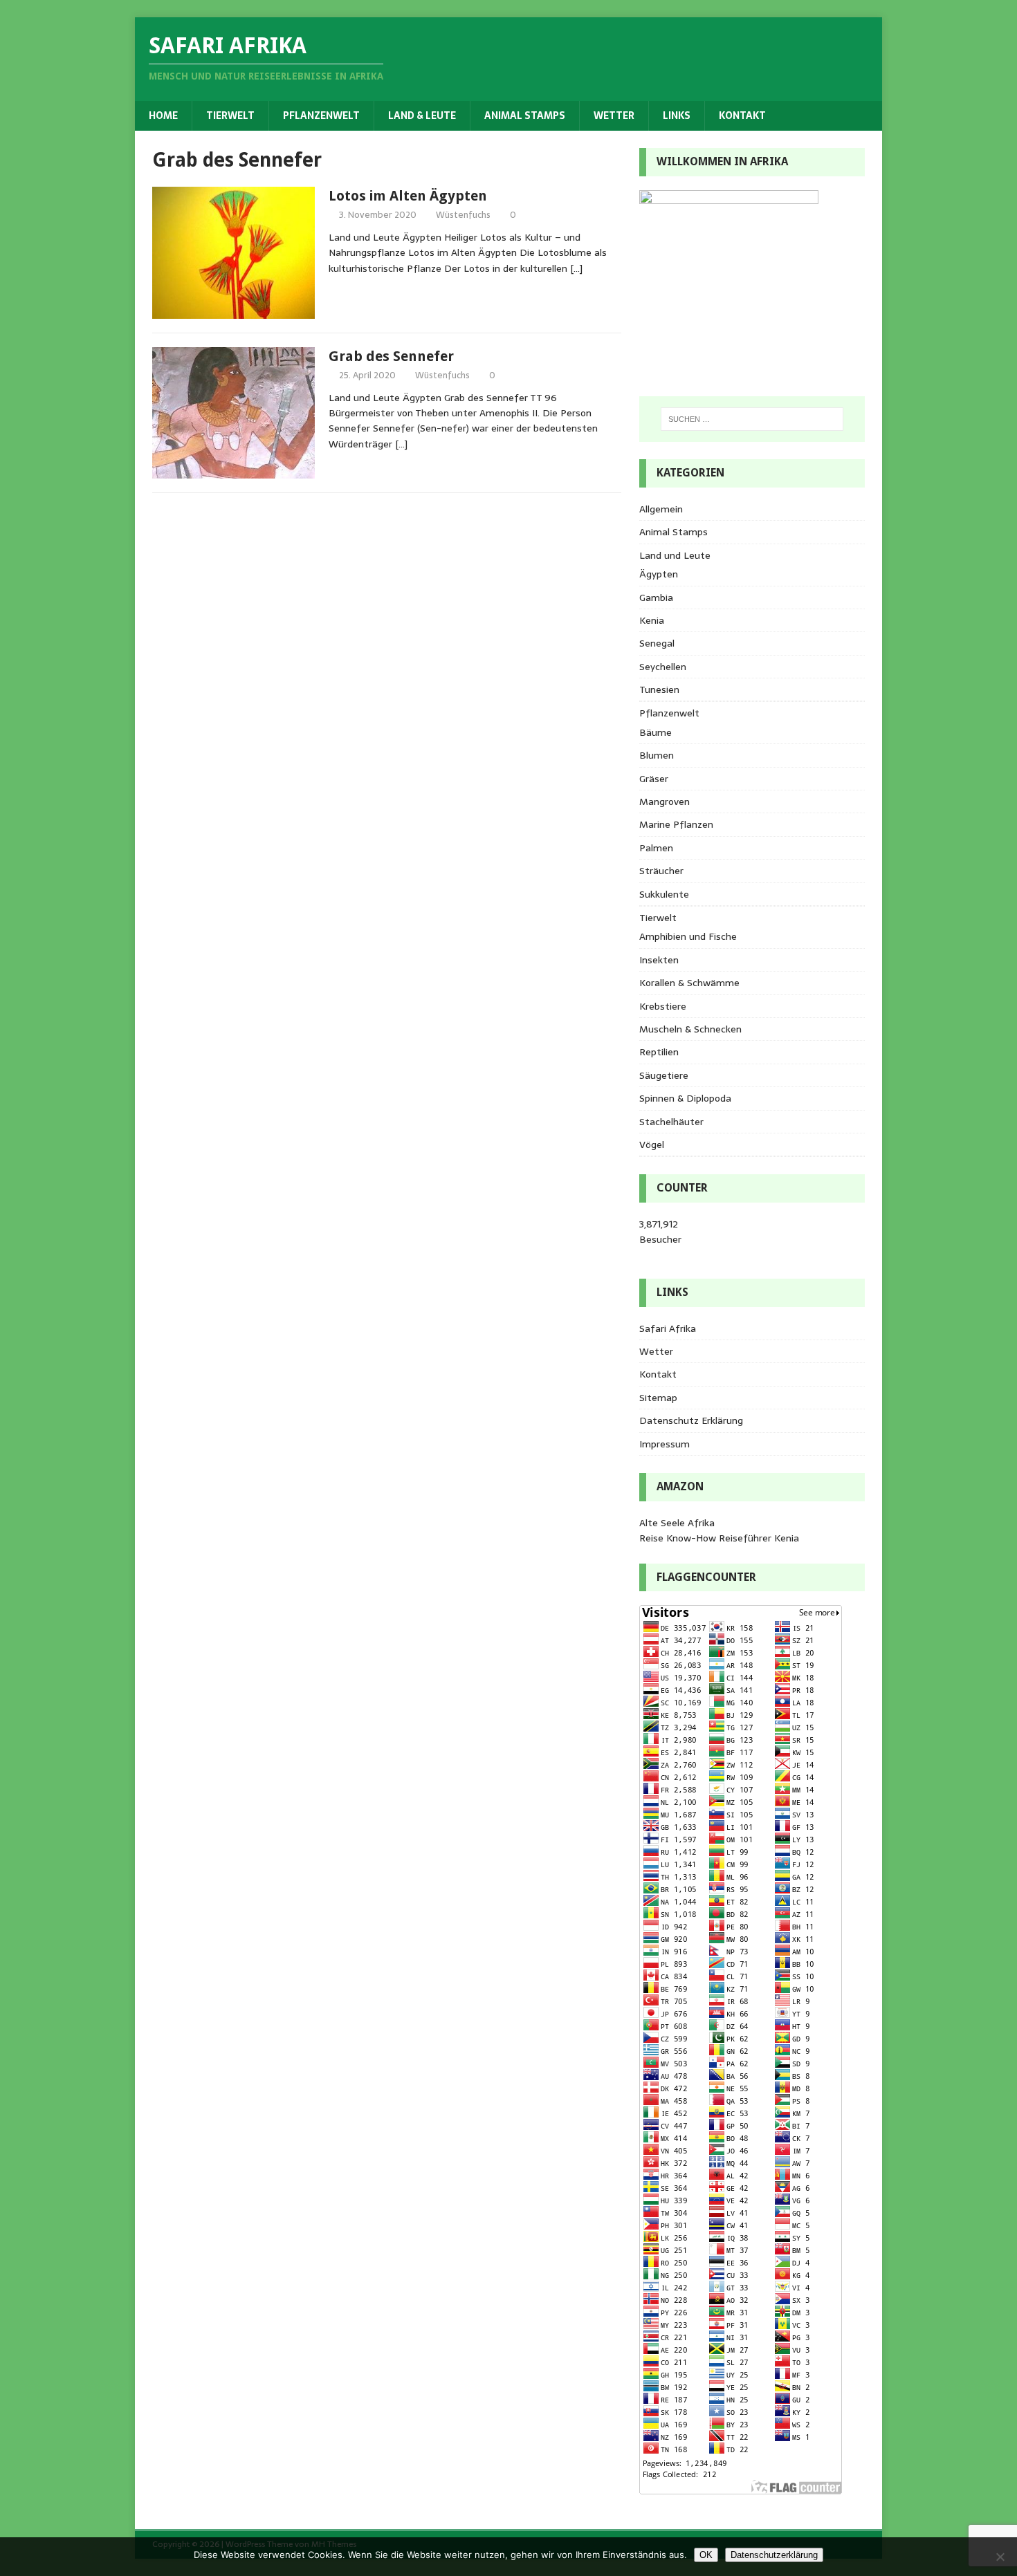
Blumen (657, 755)
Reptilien (659, 1052)
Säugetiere (664, 1075)
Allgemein (661, 509)
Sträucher (661, 871)
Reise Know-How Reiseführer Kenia (719, 1538)
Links (677, 115)
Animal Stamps (525, 115)
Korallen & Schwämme (689, 983)
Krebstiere (663, 1006)
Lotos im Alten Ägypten (408, 196)
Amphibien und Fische (688, 936)
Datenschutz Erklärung (691, 1420)
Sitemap (658, 1398)
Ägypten (659, 574)
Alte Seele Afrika (677, 1523)
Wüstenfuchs (463, 215)
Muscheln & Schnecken (690, 1029)
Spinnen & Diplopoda (685, 1098)
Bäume (656, 732)
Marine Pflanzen (676, 824)
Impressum (665, 1444)
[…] (576, 268)
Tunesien (659, 689)
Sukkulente (664, 894)
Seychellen (663, 667)
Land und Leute (675, 555)
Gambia (656, 597)
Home (163, 115)
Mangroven (665, 801)
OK (706, 2555)
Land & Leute (422, 115)
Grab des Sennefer (391, 356)
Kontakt (742, 115)
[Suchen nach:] (752, 419)
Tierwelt (230, 115)
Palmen (656, 848)
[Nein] (1000, 2557)
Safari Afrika (668, 1328)
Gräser (654, 779)
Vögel (652, 1145)
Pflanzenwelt (321, 115)
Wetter (614, 115)
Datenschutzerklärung (774, 2555)
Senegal (657, 643)
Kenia (652, 620)
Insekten (659, 960)
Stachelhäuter (671, 1122)
